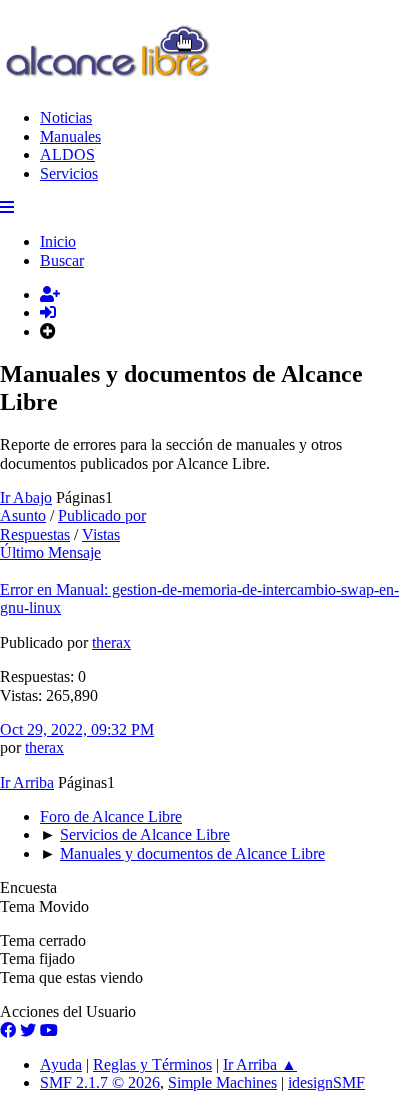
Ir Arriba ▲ (260, 1064)
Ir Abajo (26, 497)
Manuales (70, 136)
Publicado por (102, 515)
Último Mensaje (50, 552)
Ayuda (61, 1064)
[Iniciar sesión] (48, 312)
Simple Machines (222, 1082)
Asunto (23, 515)
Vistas (101, 534)
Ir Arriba (27, 782)
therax (111, 642)
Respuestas (35, 534)
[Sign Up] (50, 294)
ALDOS (67, 154)
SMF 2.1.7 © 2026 (100, 1082)
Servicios (69, 173)
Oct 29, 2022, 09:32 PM (77, 729)
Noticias (66, 117)
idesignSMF (326, 1082)
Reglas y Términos (152, 1064)
